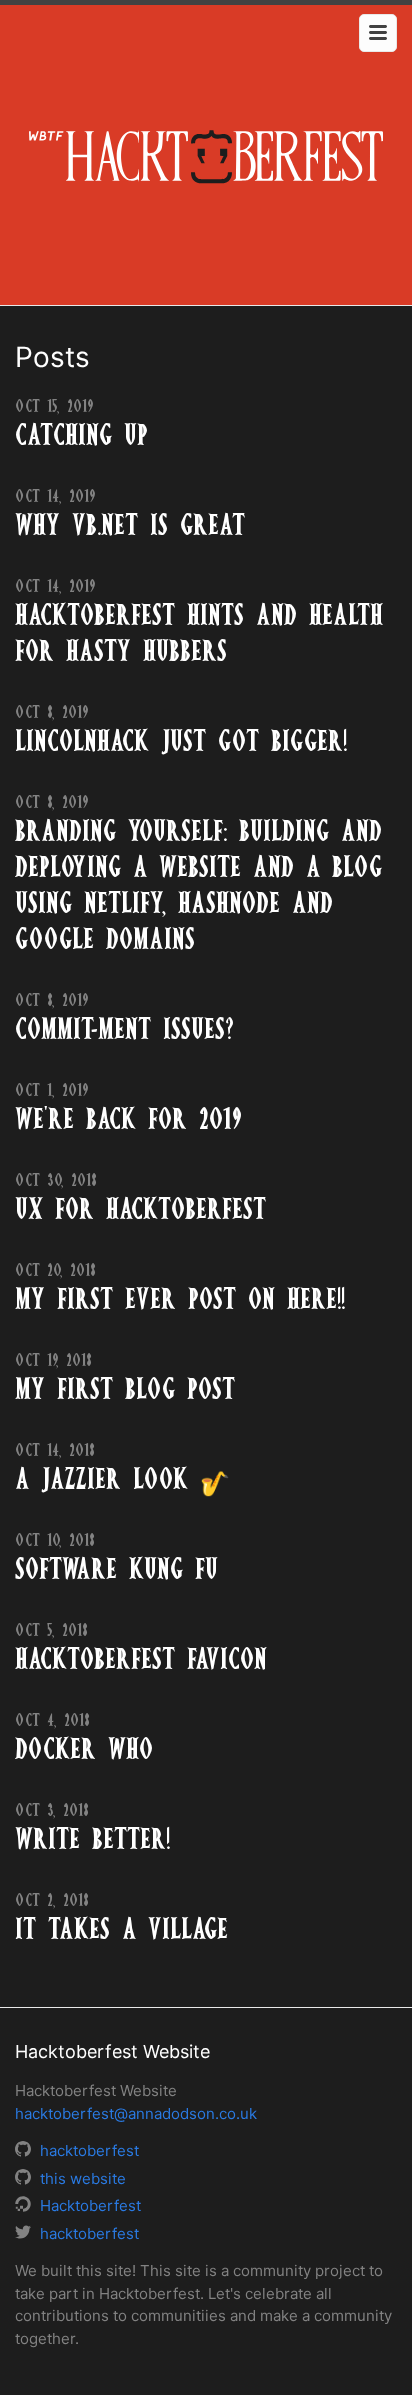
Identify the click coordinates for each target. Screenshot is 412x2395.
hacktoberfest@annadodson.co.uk (136, 2113)
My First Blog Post (125, 1389)
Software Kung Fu (116, 1569)
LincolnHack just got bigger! (181, 741)
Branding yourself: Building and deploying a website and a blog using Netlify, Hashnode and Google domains (198, 885)
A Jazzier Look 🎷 (122, 1479)
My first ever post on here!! (180, 1299)
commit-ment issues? (124, 1029)
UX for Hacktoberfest (140, 1209)
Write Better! (92, 1839)
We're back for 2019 (128, 1119)
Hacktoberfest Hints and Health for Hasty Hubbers (199, 633)
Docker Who (84, 1749)
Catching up (81, 435)
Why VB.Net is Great (130, 525)
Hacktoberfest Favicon (141, 1659)
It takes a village (121, 1929)
